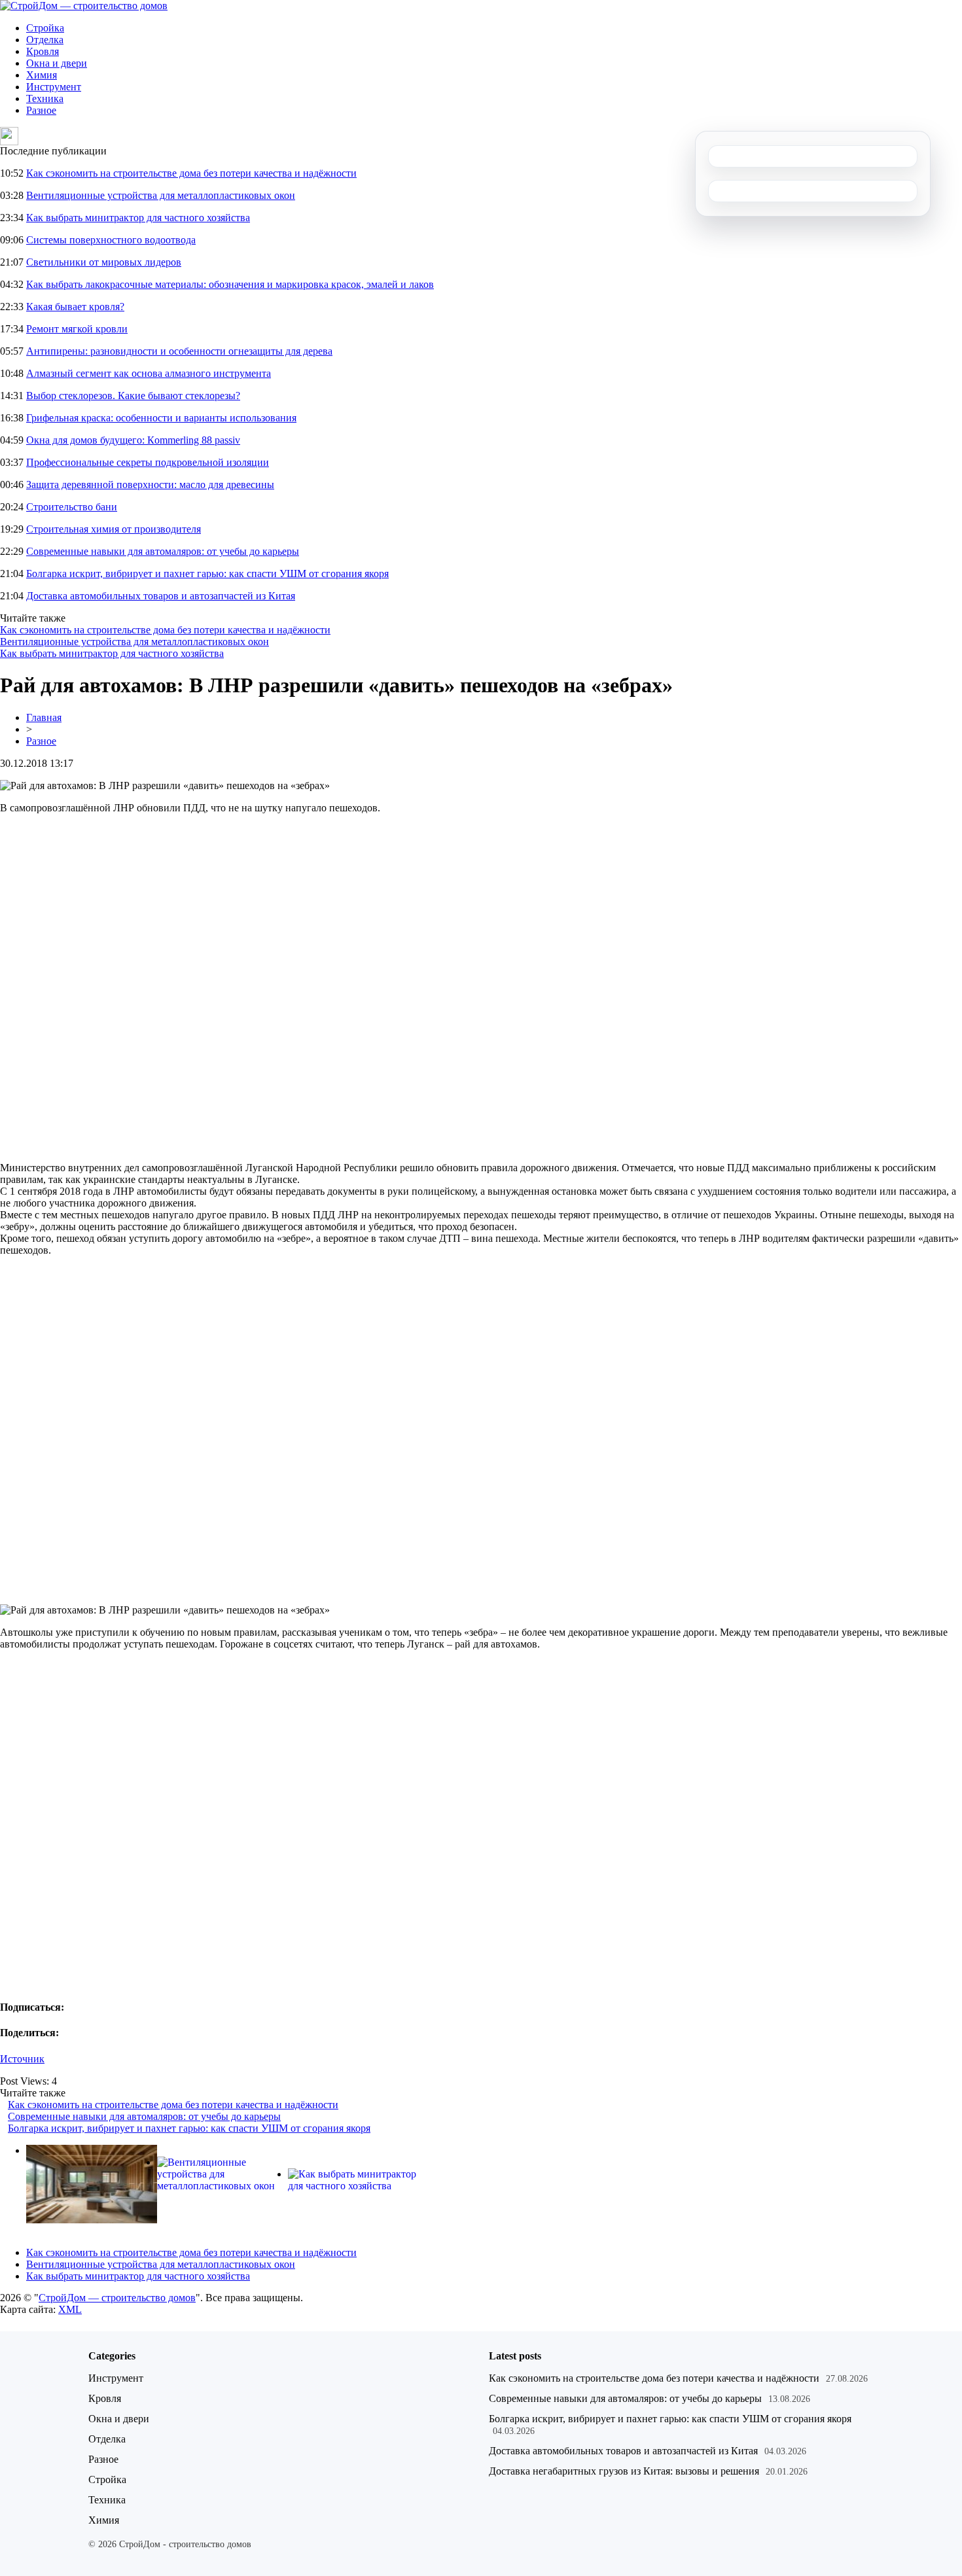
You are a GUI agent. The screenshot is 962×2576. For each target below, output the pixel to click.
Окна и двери (57, 63)
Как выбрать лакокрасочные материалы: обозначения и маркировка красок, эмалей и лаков (230, 284)
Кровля (43, 51)
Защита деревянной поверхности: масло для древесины (150, 485)
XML (70, 2309)
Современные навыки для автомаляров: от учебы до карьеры (163, 551)
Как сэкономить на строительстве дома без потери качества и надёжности (191, 173)
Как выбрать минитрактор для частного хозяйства (138, 218)
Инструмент (54, 87)
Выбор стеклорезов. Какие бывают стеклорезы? (133, 396)
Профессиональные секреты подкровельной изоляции (148, 462)
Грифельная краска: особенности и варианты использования (161, 418)
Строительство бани (72, 507)
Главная (44, 717)
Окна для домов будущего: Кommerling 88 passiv (133, 440)
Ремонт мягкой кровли (77, 329)
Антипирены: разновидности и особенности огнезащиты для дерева (179, 351)
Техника (45, 98)
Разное (41, 110)
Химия (42, 75)
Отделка (45, 40)
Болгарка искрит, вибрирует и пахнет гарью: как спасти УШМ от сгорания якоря (207, 573)
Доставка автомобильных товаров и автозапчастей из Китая (161, 596)
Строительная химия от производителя (114, 529)
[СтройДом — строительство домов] (84, 6)
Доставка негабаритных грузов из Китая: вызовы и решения (624, 2471)
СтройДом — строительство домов (117, 2298)
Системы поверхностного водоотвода (111, 240)
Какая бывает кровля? (75, 307)
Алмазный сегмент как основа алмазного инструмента (149, 373)
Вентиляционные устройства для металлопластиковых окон (161, 195)
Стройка (45, 28)
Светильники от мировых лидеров (104, 262)
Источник (22, 2059)
